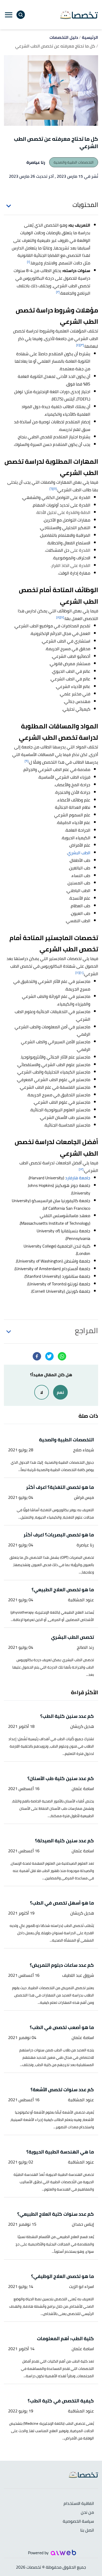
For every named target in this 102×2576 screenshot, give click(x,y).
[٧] (62, 617)
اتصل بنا (87, 2530)
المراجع (86, 1331)
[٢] (58, 292)
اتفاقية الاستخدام (79, 2504)
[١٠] (81, 972)
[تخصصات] (79, 15)
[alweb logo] (63, 2552)
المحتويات (85, 205)
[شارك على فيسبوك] (37, 1356)
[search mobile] (21, 15)
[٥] (55, 489)
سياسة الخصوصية (78, 2522)
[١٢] (81, 1169)
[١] (29, 262)
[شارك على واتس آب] (62, 1356)
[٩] (27, 761)
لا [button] (42, 1392)
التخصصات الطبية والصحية (74, 162)
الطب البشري (79, 853)
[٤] (78, 345)
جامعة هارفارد (78, 1178)
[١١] (77, 972)
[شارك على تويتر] (49, 1356)
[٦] (51, 489)
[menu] (9, 15)
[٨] (58, 617)
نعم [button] (60, 1392)
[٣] (82, 345)
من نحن (87, 2513)
